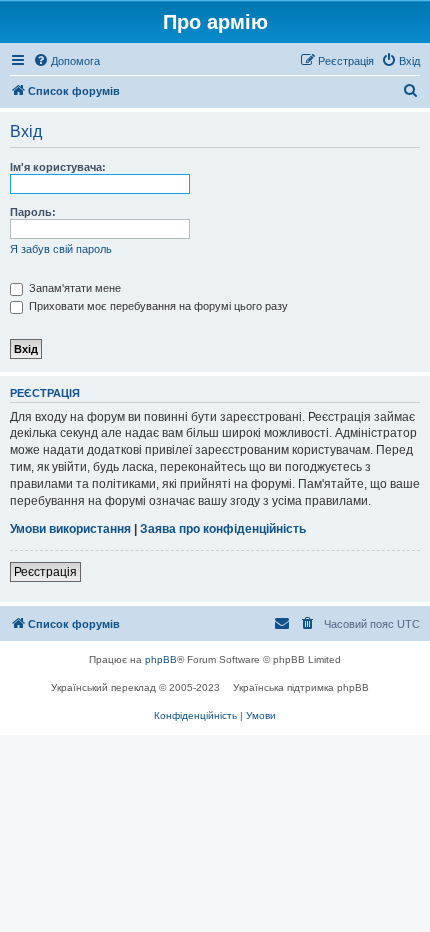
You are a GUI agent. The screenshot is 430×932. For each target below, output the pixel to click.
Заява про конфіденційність (223, 529)
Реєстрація (45, 572)
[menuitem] (66, 61)
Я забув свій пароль (61, 249)
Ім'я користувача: (58, 167)
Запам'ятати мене (73, 288)
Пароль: (33, 212)
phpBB (161, 659)
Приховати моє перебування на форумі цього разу (157, 306)
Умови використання (70, 529)
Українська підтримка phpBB (301, 687)
